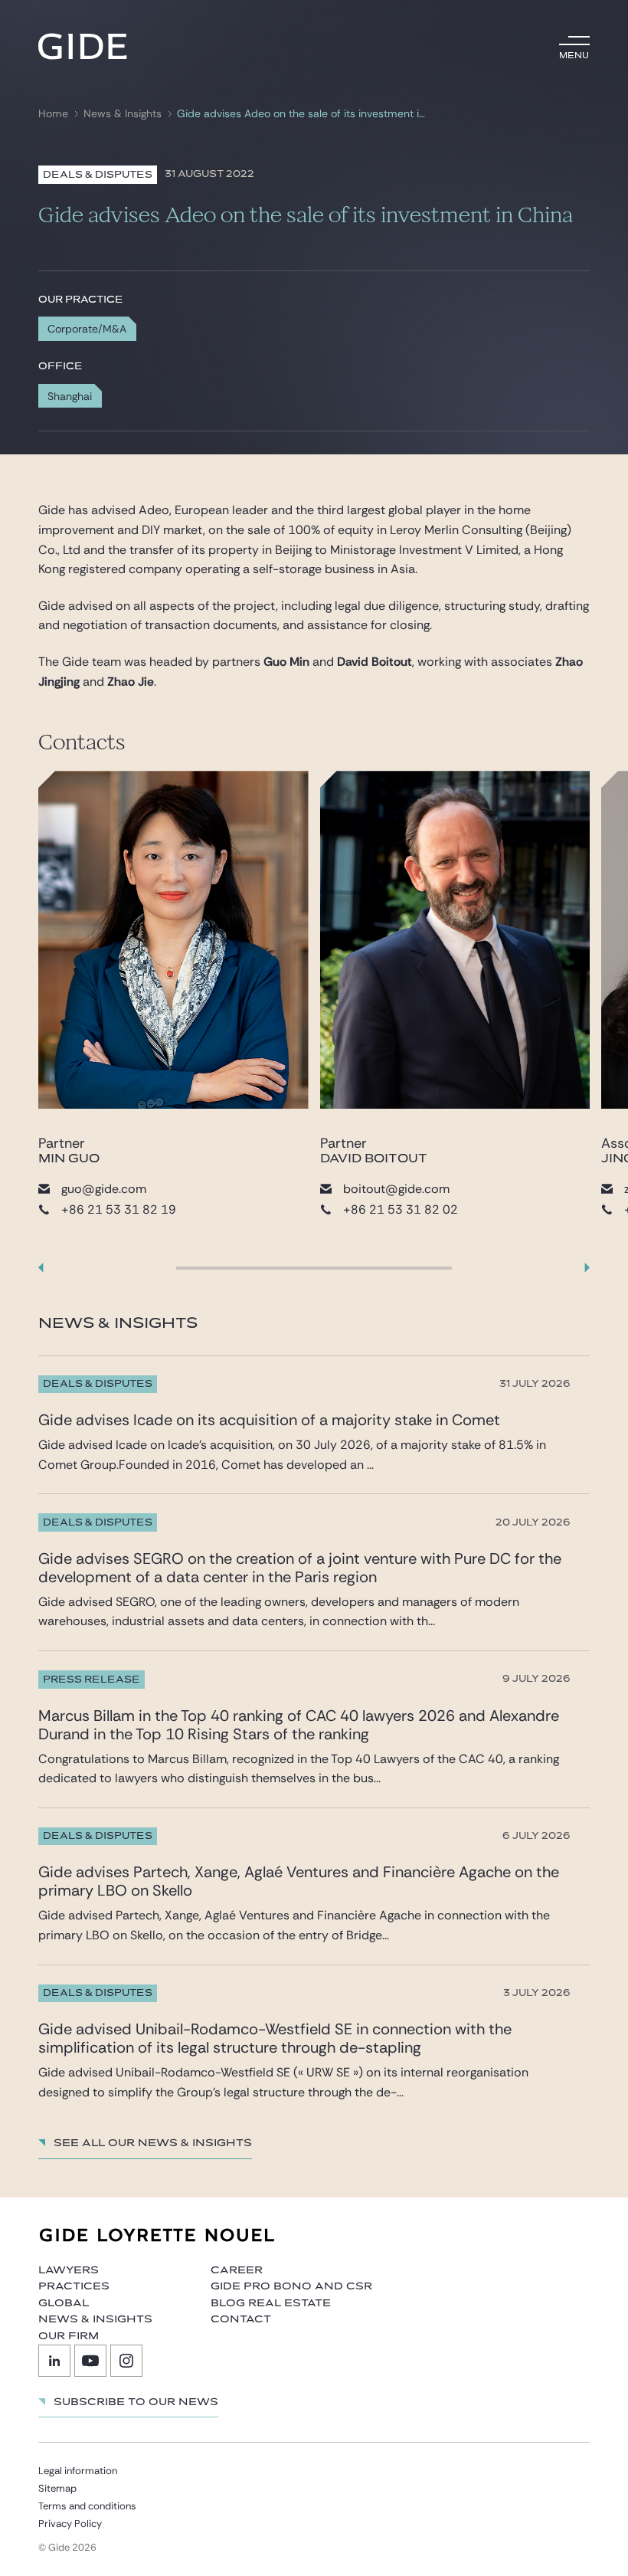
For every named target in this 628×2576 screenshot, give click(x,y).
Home (53, 114)
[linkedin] (54, 2361)
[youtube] (90, 2361)
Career (237, 2270)
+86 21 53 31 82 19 (119, 1209)
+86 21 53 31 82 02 (401, 1209)
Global (64, 2303)
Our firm (69, 2336)
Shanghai (70, 396)
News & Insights (123, 114)
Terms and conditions (87, 2506)
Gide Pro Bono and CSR (291, 2286)
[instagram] (126, 2361)
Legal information (78, 2471)
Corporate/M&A (87, 329)
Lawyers (69, 2270)
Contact (241, 2319)
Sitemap (57, 2488)
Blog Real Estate (271, 2303)
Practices (74, 2286)
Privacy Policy (70, 2524)
